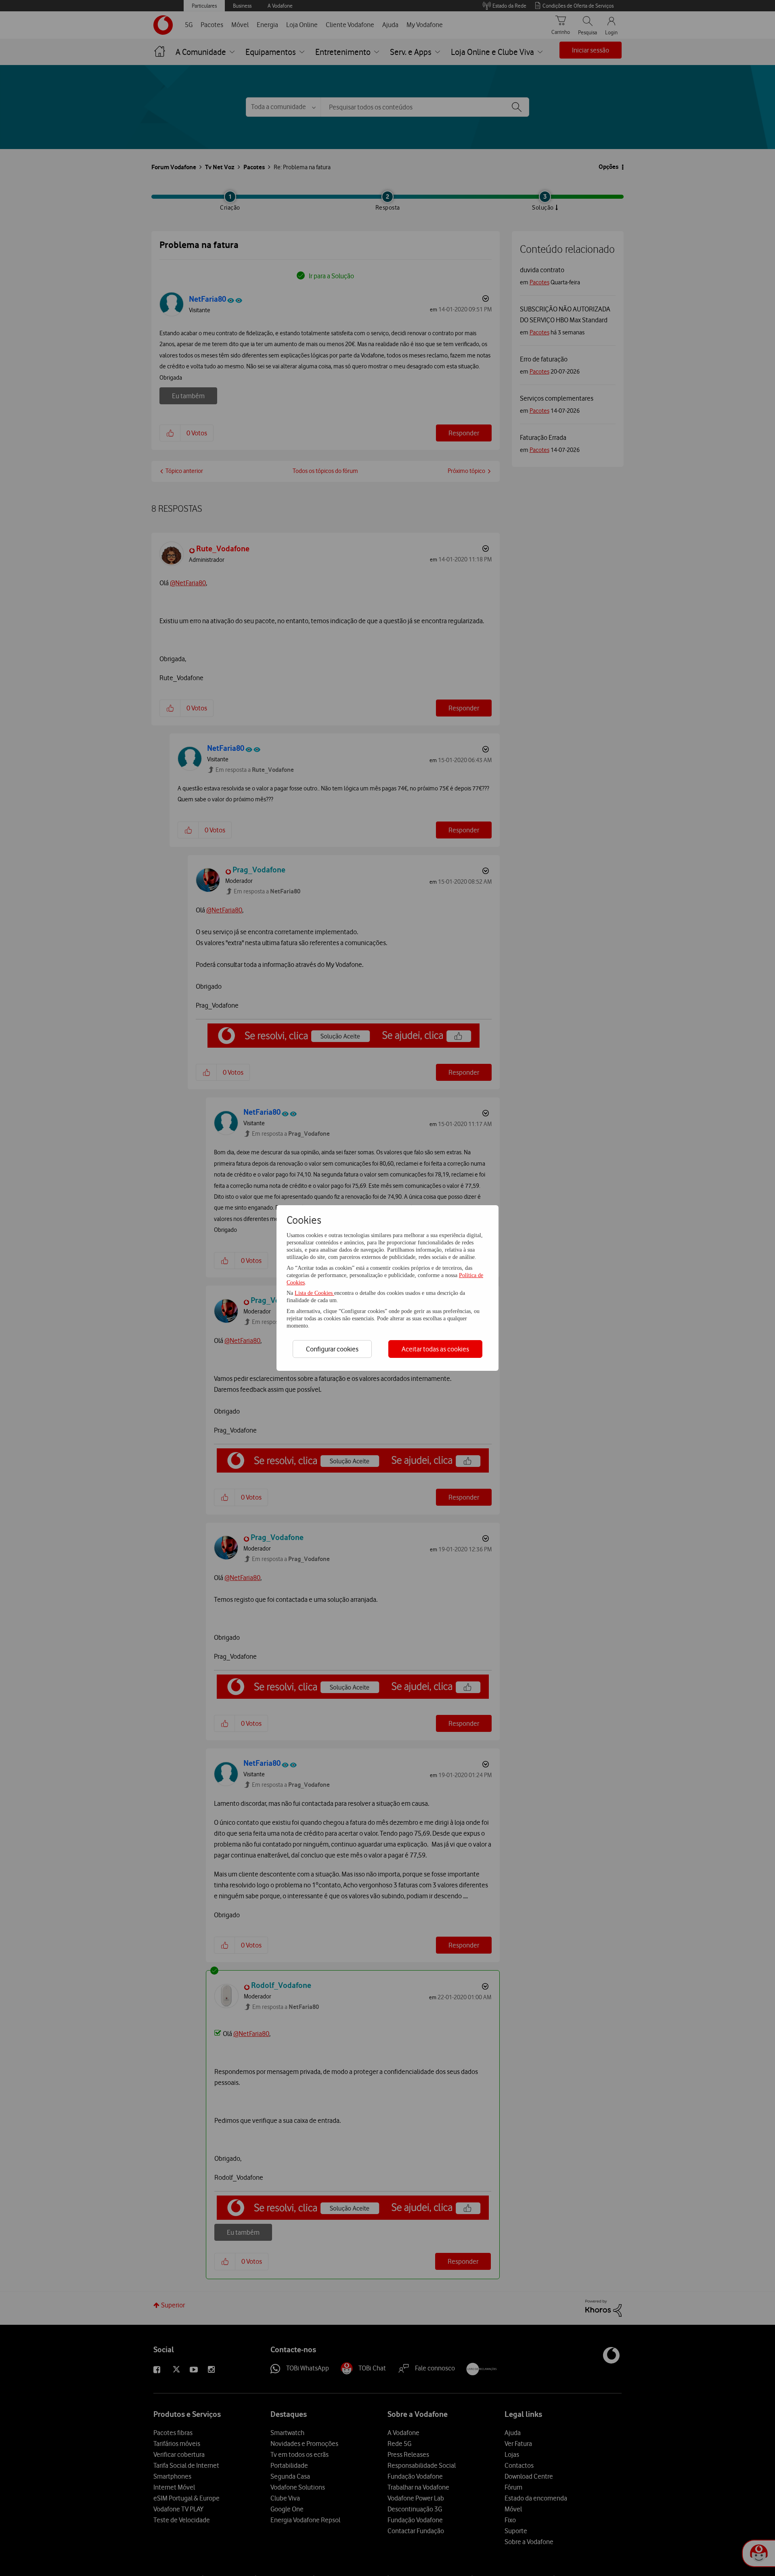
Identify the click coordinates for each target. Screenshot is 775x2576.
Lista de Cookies (314, 1293)
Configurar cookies (332, 1349)
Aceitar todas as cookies (435, 1349)
